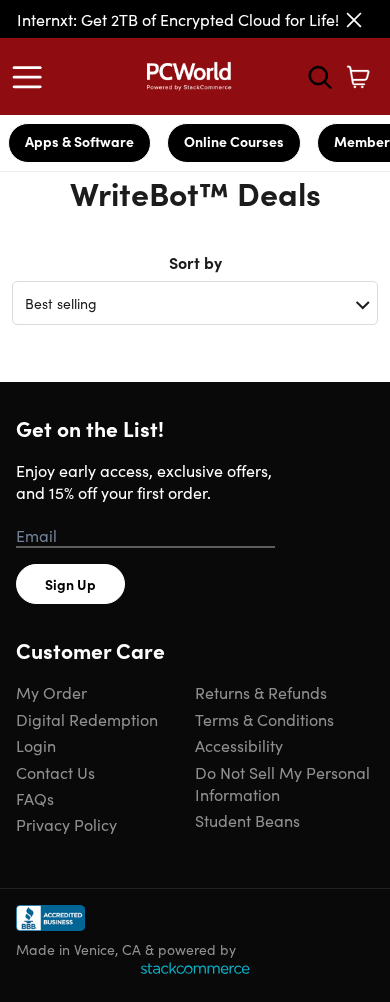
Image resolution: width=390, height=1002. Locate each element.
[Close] (354, 20)
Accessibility (239, 745)
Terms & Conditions (264, 719)
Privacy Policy (66, 824)
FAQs (35, 798)
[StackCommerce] (195, 968)
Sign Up (70, 584)
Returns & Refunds (261, 692)
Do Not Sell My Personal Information (282, 783)
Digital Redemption (87, 719)
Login (36, 745)
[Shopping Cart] (358, 77)
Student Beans (247, 820)
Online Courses (234, 141)
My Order (51, 692)
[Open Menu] (32, 77)
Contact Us (55, 772)
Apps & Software (79, 141)
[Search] (320, 77)
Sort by (195, 262)
